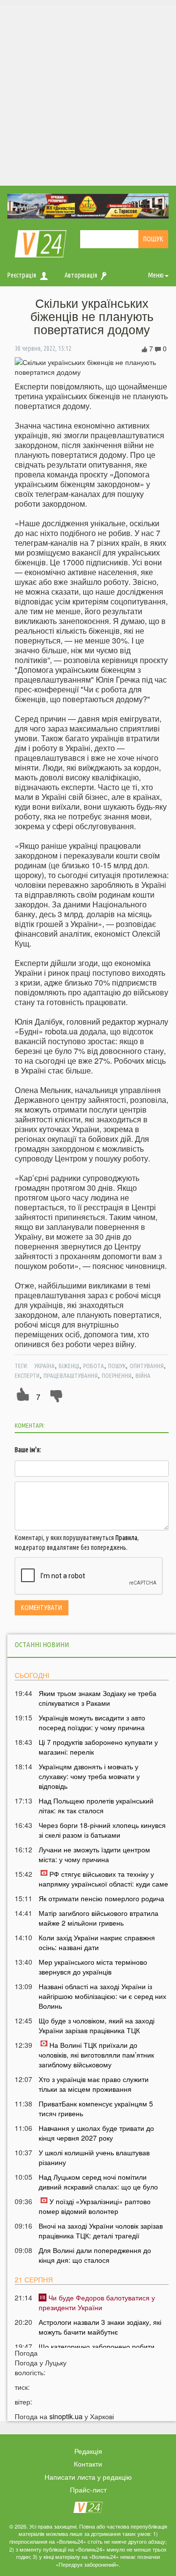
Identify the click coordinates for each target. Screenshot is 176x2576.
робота (94, 1366)
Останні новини (42, 1644)
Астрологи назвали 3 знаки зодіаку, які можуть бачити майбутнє (100, 2327)
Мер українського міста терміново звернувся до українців (93, 1967)
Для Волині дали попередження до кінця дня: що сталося (95, 2255)
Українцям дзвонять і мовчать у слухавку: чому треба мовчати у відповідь (89, 1776)
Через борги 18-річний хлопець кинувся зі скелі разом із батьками (102, 1830)
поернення (117, 1375)
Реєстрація (22, 275)
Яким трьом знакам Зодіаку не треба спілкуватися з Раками (98, 1698)
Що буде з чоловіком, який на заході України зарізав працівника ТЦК (97, 2025)
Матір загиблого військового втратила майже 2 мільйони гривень (99, 1918)
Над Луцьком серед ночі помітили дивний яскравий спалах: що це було (98, 2182)
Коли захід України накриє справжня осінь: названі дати (97, 1942)
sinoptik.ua (66, 2416)
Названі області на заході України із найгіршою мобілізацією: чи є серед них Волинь (102, 1996)
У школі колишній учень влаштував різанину (94, 2157)
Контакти (88, 2464)
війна (143, 1375)
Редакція (88, 2451)
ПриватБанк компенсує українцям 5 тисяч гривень (96, 2108)
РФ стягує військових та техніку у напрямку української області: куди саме (103, 1879)
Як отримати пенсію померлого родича (101, 1898)
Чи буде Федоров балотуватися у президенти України (97, 2302)
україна (44, 1366)
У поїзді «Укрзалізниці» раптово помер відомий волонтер (95, 2206)
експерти (27, 1375)
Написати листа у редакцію (88, 2477)
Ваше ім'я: (28, 1450)
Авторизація (81, 275)
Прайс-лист (88, 2490)
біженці (69, 1366)
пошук (117, 1366)
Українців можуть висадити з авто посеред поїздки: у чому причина (92, 1722)
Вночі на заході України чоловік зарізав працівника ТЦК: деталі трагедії (101, 2231)
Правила (126, 1538)
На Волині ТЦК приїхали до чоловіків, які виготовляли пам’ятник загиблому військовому (96, 2055)
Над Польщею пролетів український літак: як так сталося (96, 1805)
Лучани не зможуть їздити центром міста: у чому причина (94, 1854)
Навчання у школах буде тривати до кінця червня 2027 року (96, 2133)
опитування (147, 1366)
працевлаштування (71, 1375)
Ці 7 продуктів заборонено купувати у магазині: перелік (98, 1747)
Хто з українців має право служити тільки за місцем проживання (94, 2084)
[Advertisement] (88, 93)
